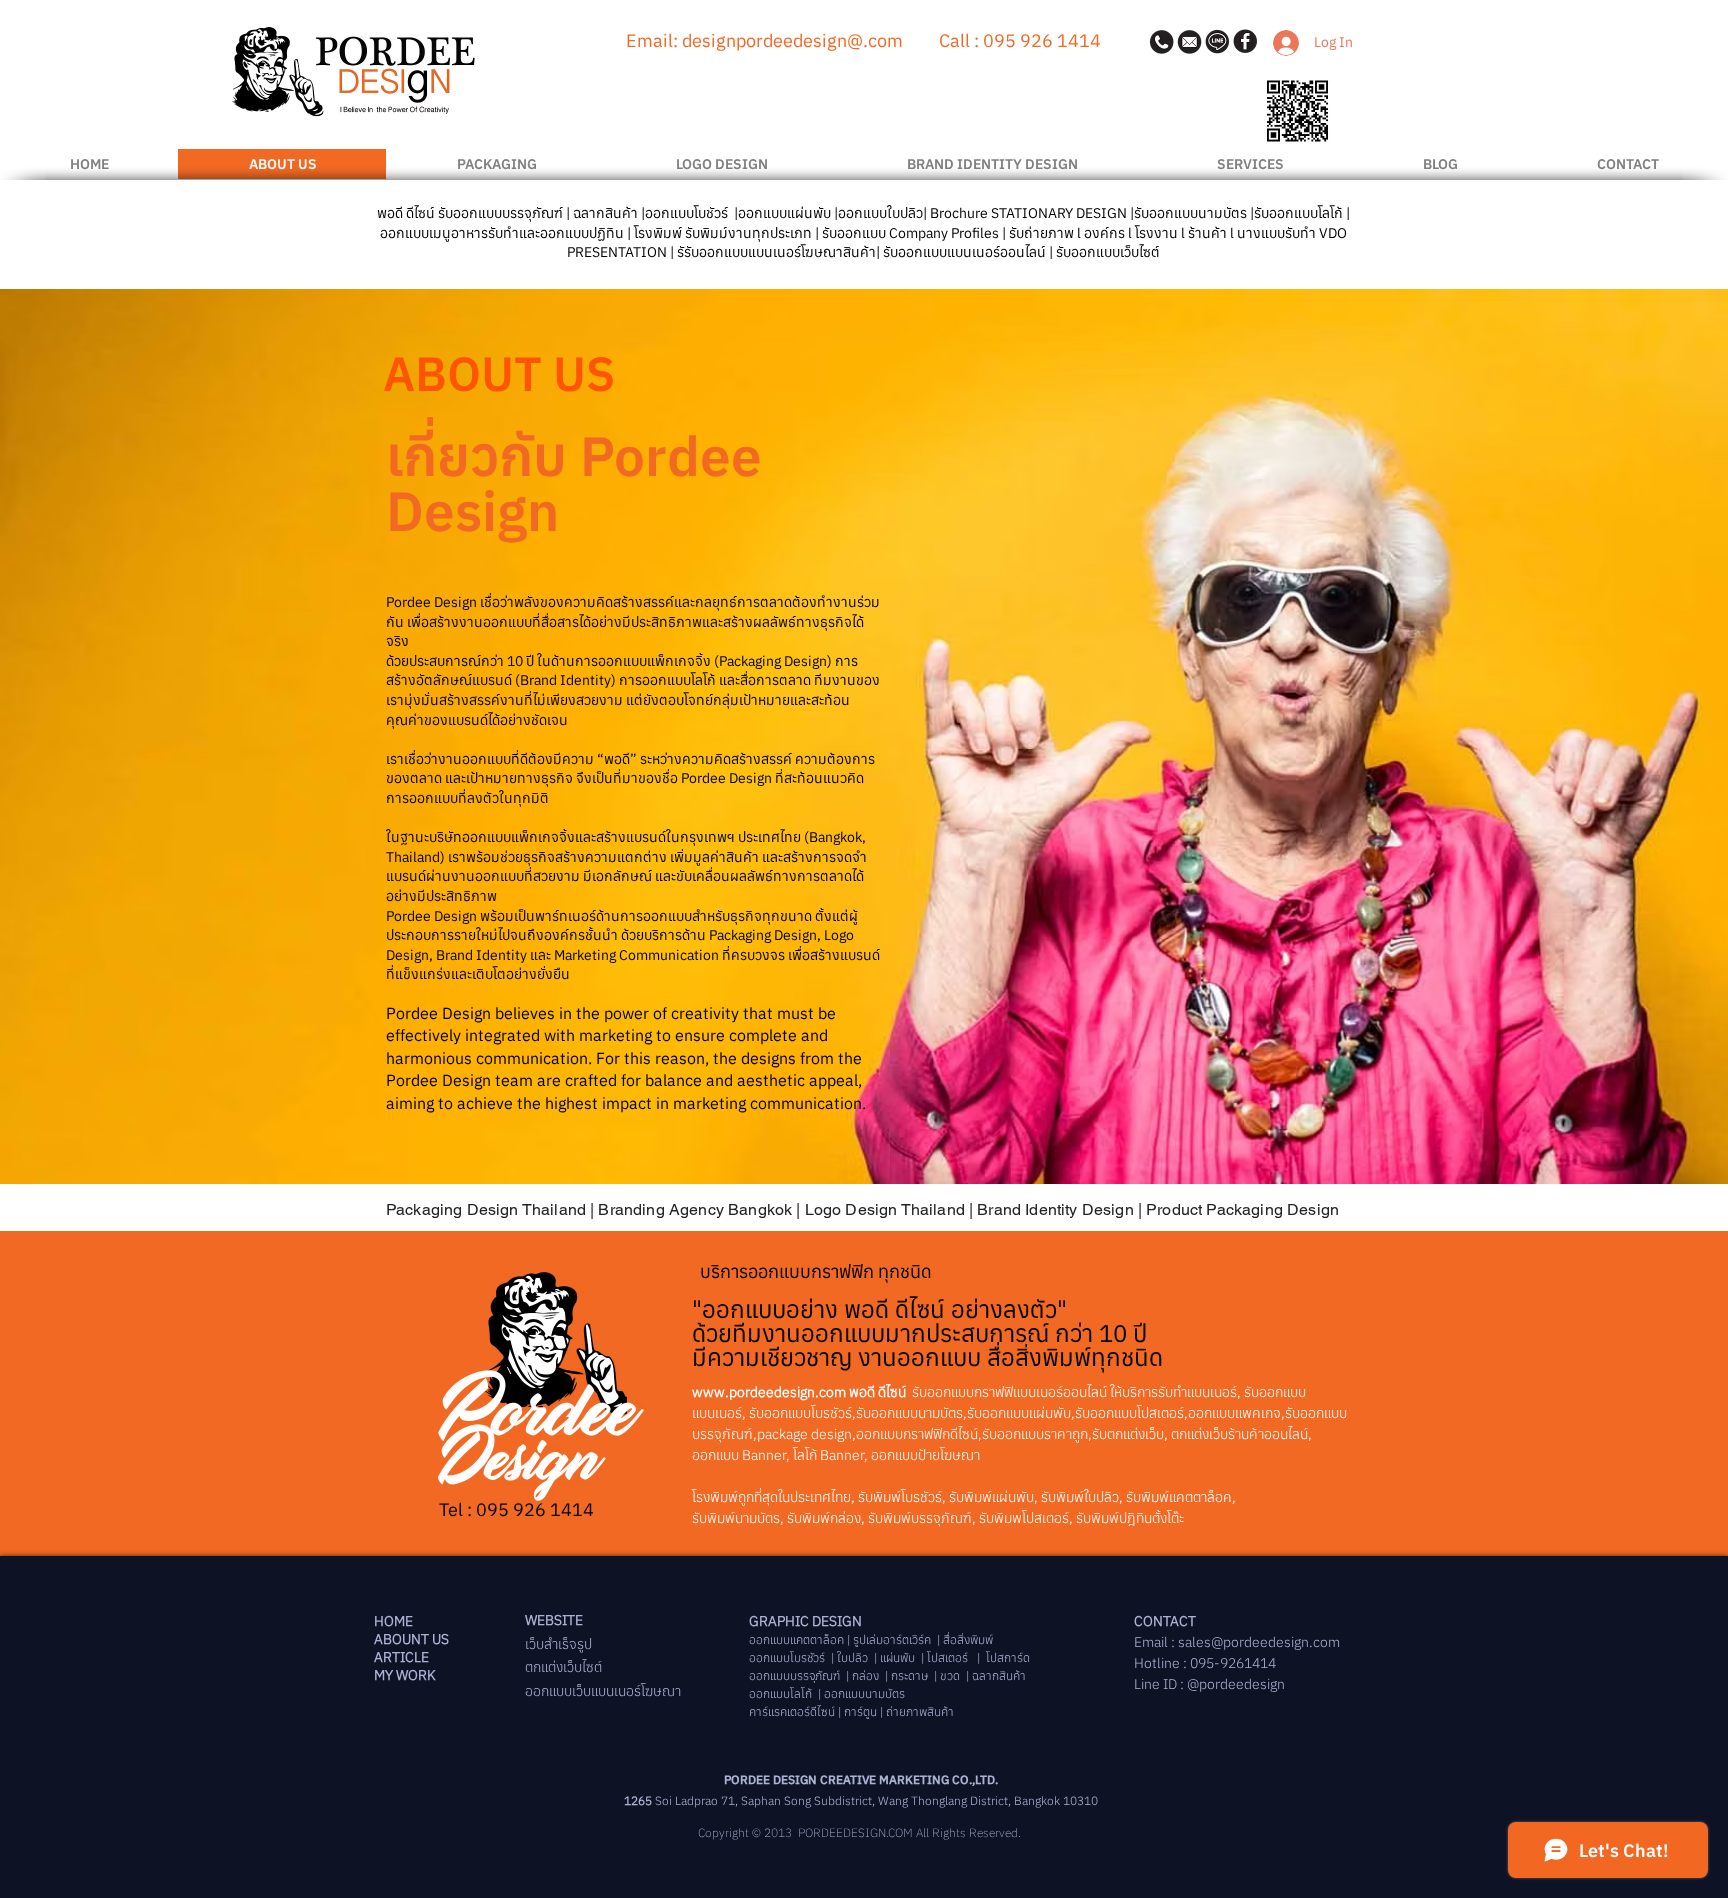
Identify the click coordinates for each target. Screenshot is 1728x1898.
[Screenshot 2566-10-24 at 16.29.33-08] (1217, 41)
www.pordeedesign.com (769, 1392)
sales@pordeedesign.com (1259, 1642)
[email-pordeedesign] (1189, 41)
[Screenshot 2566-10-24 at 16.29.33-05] (1245, 41)
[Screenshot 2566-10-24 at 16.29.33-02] (1161, 41)
